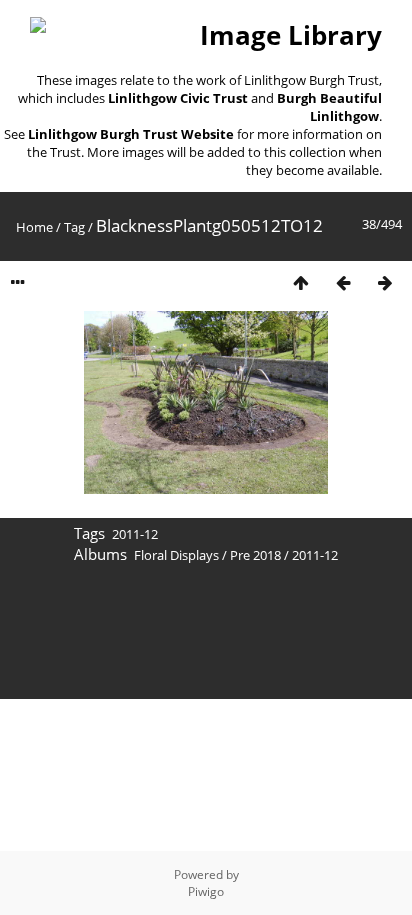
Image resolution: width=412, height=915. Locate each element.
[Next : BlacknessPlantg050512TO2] (385, 282)
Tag (74, 227)
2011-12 (135, 534)
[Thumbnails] (301, 282)
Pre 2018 (255, 555)
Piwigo (206, 891)
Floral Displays (176, 555)
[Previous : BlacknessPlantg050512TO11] (343, 282)
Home (34, 227)
